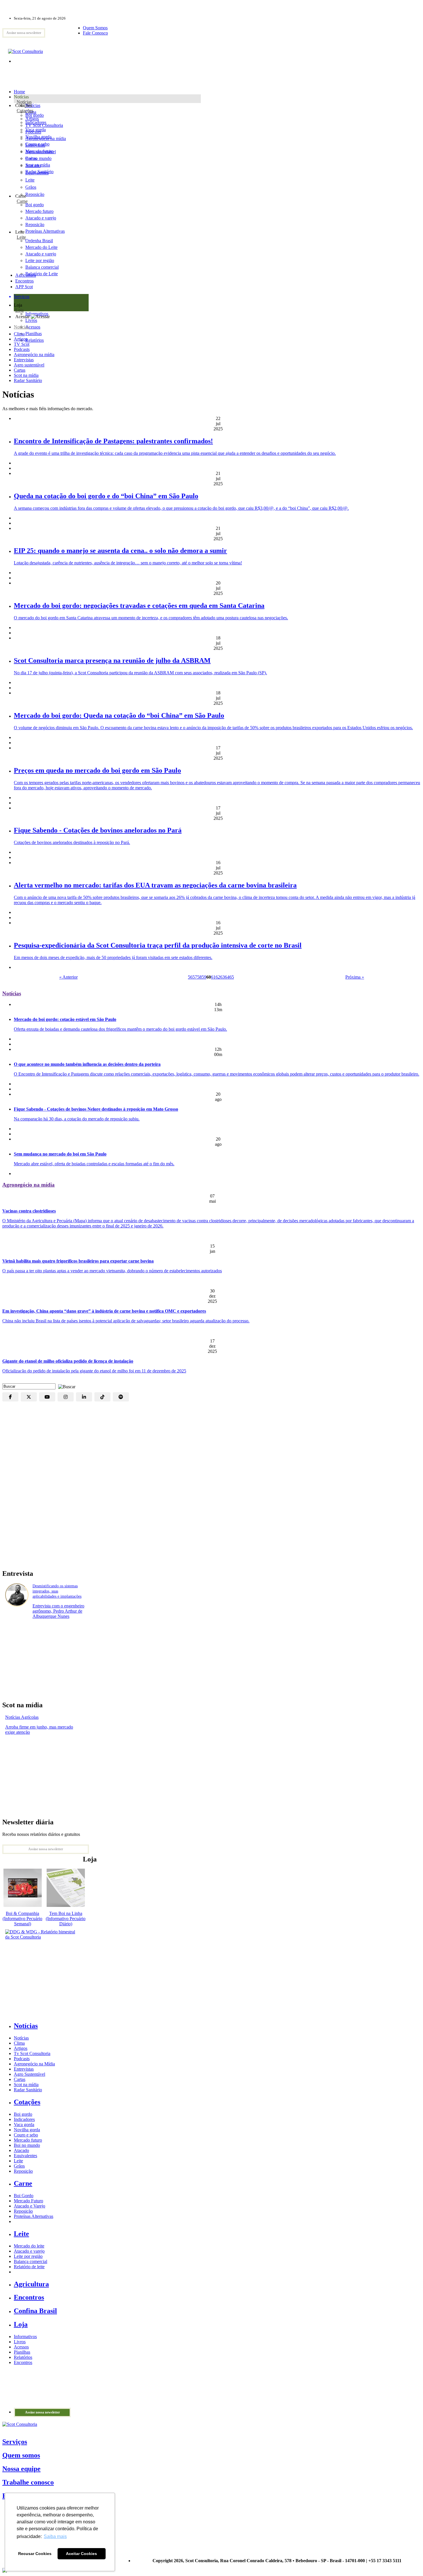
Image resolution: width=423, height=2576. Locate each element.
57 (195, 977)
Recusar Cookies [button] (35, 2554)
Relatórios (23, 2357)
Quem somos (21, 2455)
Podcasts (22, 349)
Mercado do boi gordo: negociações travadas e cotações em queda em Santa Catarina (139, 606)
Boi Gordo (24, 2196)
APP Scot (24, 287)
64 (227, 977)
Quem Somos (95, 28)
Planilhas (22, 2352)
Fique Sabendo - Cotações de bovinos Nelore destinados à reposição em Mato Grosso (96, 1109)
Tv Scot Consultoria (32, 2053)
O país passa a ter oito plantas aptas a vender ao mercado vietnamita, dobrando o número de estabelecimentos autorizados (112, 1271)
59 (204, 977)
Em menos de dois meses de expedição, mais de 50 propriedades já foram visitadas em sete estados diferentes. (113, 957)
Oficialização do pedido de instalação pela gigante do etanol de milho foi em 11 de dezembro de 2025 (94, 1371)
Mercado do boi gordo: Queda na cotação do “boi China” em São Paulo (119, 715)
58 (199, 977)
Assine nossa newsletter (24, 33)
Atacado (33, 166)
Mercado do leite (29, 2246)
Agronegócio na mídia (34, 355)
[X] (29, 1397)
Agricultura (26, 275)
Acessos (21, 2347)
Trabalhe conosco (28, 2482)
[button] (65, 1386)
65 (232, 977)
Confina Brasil (35, 2311)
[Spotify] (121, 1397)
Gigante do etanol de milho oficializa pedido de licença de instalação (68, 1361)
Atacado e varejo (29, 2251)
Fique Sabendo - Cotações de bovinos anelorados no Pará (98, 830)
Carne (22, 201)
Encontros (24, 281)
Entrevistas (24, 360)
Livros (20, 2342)
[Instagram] (66, 1397)
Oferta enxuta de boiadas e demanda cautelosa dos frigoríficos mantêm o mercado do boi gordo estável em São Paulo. (120, 1029)
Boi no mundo (38, 158)
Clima (19, 334)
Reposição (35, 194)
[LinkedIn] (84, 1397)
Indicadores (36, 122)
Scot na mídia (26, 375)
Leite (30, 180)
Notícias (24, 102)
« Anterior (68, 977)
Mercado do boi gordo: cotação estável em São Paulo (65, 1019)
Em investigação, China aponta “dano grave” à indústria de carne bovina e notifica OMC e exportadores (104, 1311)
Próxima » (355, 977)
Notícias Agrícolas (22, 1717)
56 (190, 977)
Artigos (21, 339)
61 (213, 977)
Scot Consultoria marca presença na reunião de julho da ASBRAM (112, 660)
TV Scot (22, 344)
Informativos (25, 2337)
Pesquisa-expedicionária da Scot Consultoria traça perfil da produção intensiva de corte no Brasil (158, 945)
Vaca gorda (36, 130)
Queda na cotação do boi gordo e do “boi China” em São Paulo (106, 496)
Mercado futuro (39, 151)
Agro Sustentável (29, 2074)
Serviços (15, 2442)
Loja (19, 310)
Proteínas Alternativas (34, 2216)
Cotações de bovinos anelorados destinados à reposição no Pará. (72, 842)
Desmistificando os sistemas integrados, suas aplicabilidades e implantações (57, 1591)
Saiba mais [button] (55, 2536)
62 (218, 977)
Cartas (20, 370)
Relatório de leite (29, 2267)
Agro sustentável (29, 365)
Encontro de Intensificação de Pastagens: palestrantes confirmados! (113, 441)
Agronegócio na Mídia (34, 2064)
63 (222, 977)
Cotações (25, 111)
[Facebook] (10, 1397)
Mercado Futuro (28, 2201)
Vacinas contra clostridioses (29, 1211)
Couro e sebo (37, 144)
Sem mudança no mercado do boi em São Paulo (60, 1154)
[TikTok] (102, 1397)
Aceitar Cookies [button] (81, 2554)
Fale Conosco (95, 33)
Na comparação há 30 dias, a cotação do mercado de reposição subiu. (77, 1119)
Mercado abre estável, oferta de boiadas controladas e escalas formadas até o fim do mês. (94, 1164)
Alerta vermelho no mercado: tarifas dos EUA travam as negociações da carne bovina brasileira (155, 885)
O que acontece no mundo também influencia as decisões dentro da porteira (87, 1064)
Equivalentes (37, 173)
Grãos (31, 187)
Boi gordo (35, 115)
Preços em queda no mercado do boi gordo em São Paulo (97, 770)
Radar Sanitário (28, 380)
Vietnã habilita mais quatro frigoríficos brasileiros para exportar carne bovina (78, 1261)
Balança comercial (31, 2261)
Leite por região (28, 2256)
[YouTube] (47, 1397)
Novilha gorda (38, 137)
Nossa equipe (21, 2469)
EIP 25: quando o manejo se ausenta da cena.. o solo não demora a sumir (120, 551)
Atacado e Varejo (29, 2206)
